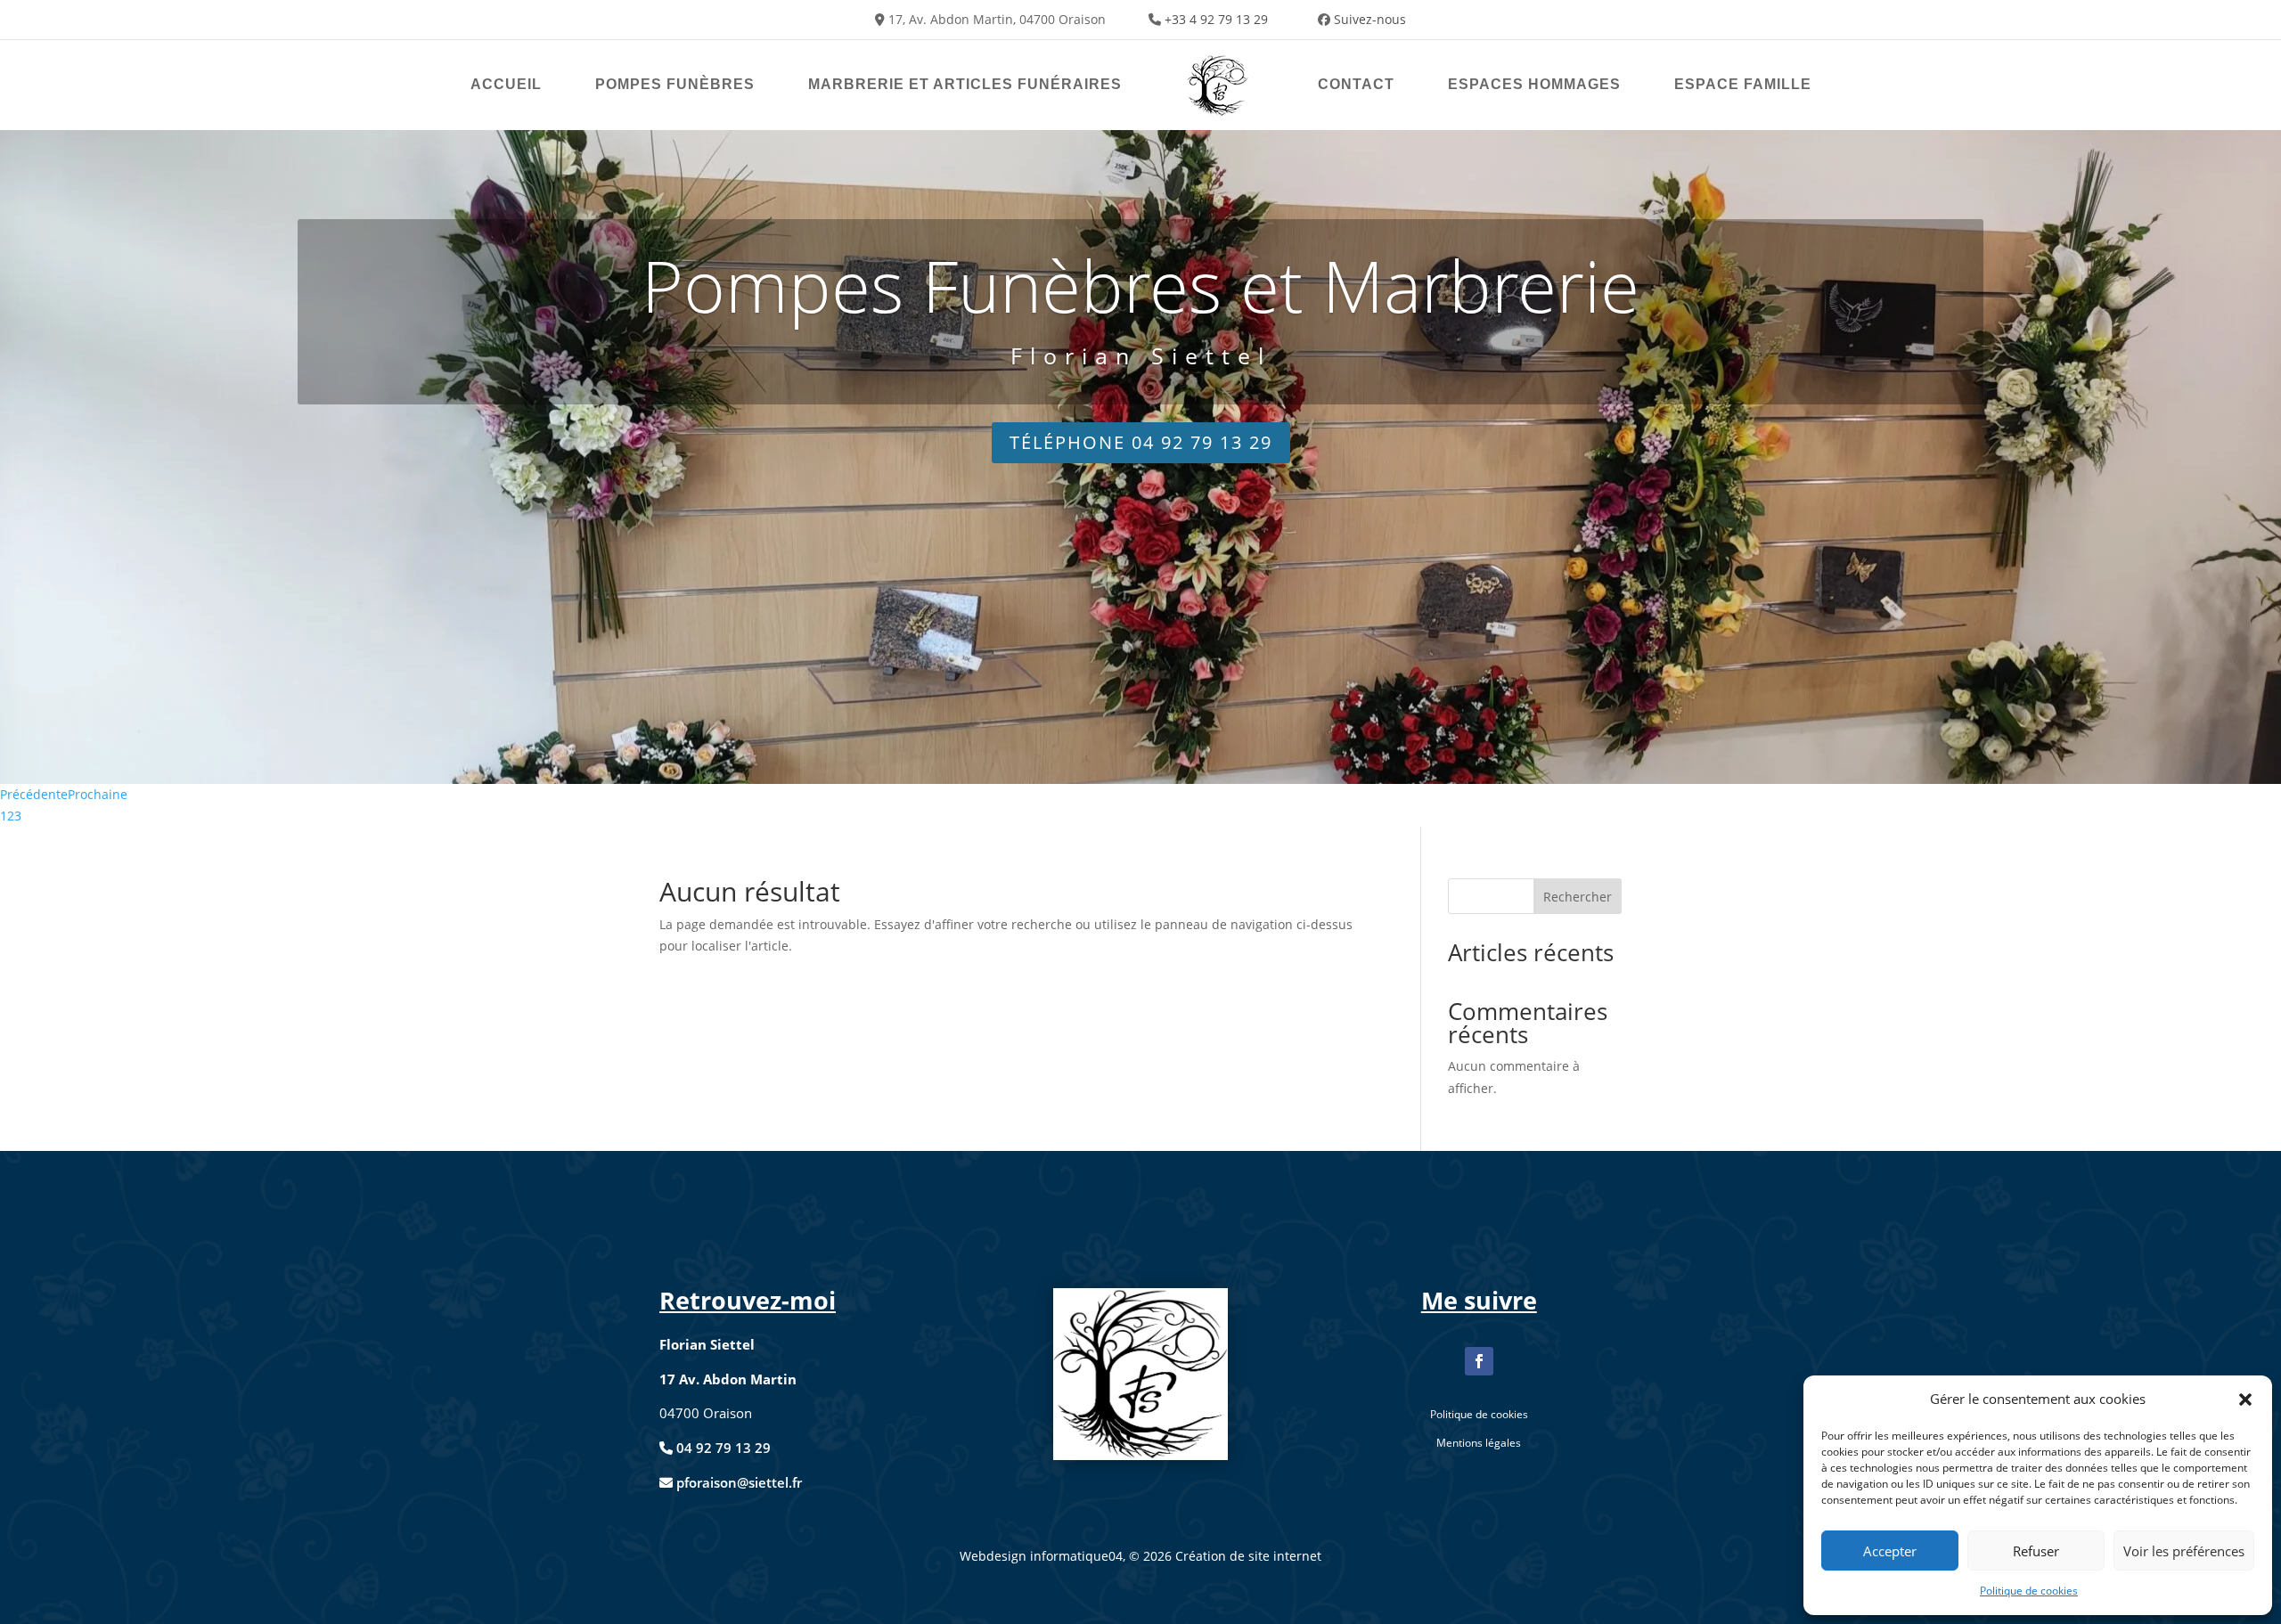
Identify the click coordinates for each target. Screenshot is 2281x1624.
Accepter (1890, 1551)
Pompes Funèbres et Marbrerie (1140, 285)
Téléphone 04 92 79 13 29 (1141, 442)
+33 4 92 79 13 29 (1216, 19)
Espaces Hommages (1534, 84)
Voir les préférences (2184, 1551)
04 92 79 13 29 (724, 1448)
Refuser (2036, 1551)
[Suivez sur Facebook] (1479, 1361)
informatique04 (1076, 1556)
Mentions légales (1479, 1443)
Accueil (506, 84)
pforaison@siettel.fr (737, 1482)
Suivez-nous (1370, 19)
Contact (1356, 84)
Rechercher (1578, 897)
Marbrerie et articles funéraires (965, 84)
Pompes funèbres (675, 84)
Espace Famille (1743, 84)
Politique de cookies (2029, 1591)
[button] (2245, 1400)
